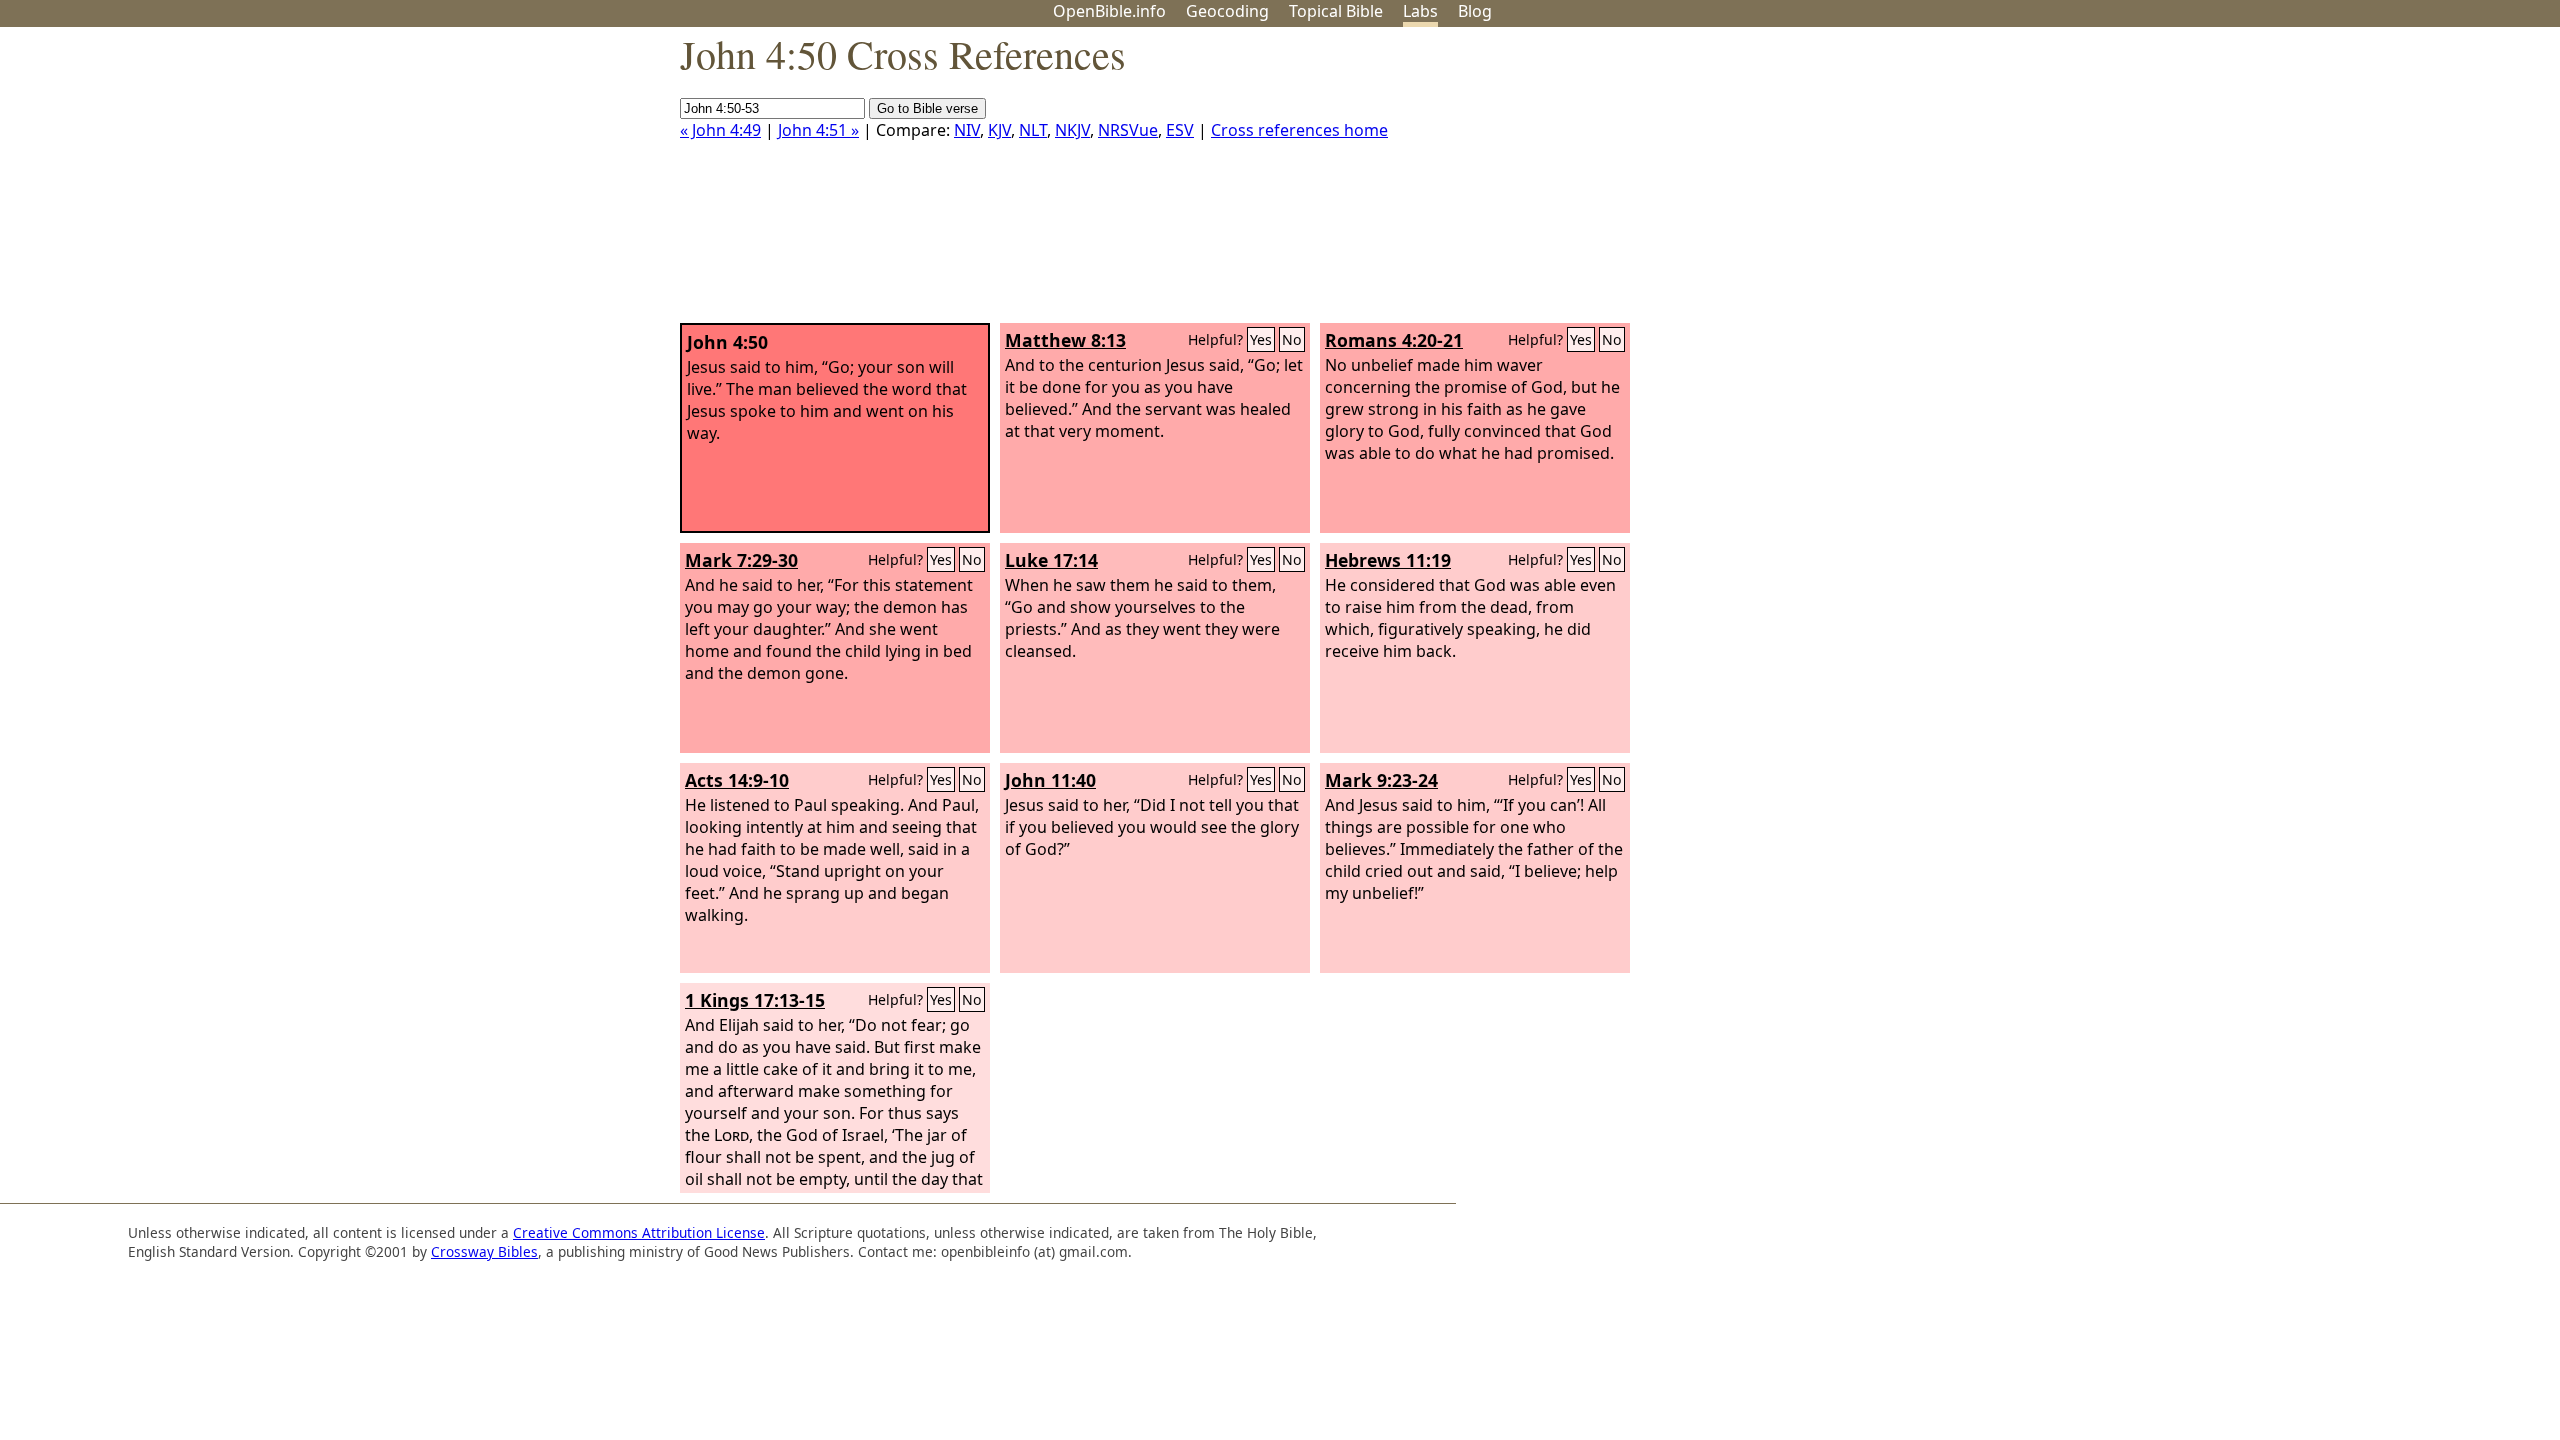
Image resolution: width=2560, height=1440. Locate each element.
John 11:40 (1050, 780)
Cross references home (1299, 130)
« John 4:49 (720, 130)
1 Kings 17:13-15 (755, 1000)
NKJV (1072, 130)
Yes (1261, 339)
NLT (1033, 130)
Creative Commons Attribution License (639, 1232)
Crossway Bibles (484, 1251)
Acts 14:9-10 (737, 780)
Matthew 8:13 (1065, 340)
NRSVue (1128, 130)
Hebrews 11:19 (1388, 560)
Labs (1420, 11)
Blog (1475, 11)
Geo (1227, 11)
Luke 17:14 (1051, 560)
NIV (967, 130)
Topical (1336, 11)
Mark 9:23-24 (1381, 780)
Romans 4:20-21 (1394, 340)
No (1292, 339)
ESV (1180, 130)
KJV (999, 130)
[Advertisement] (2358, 183)
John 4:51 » (818, 130)
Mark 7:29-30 (741, 560)
